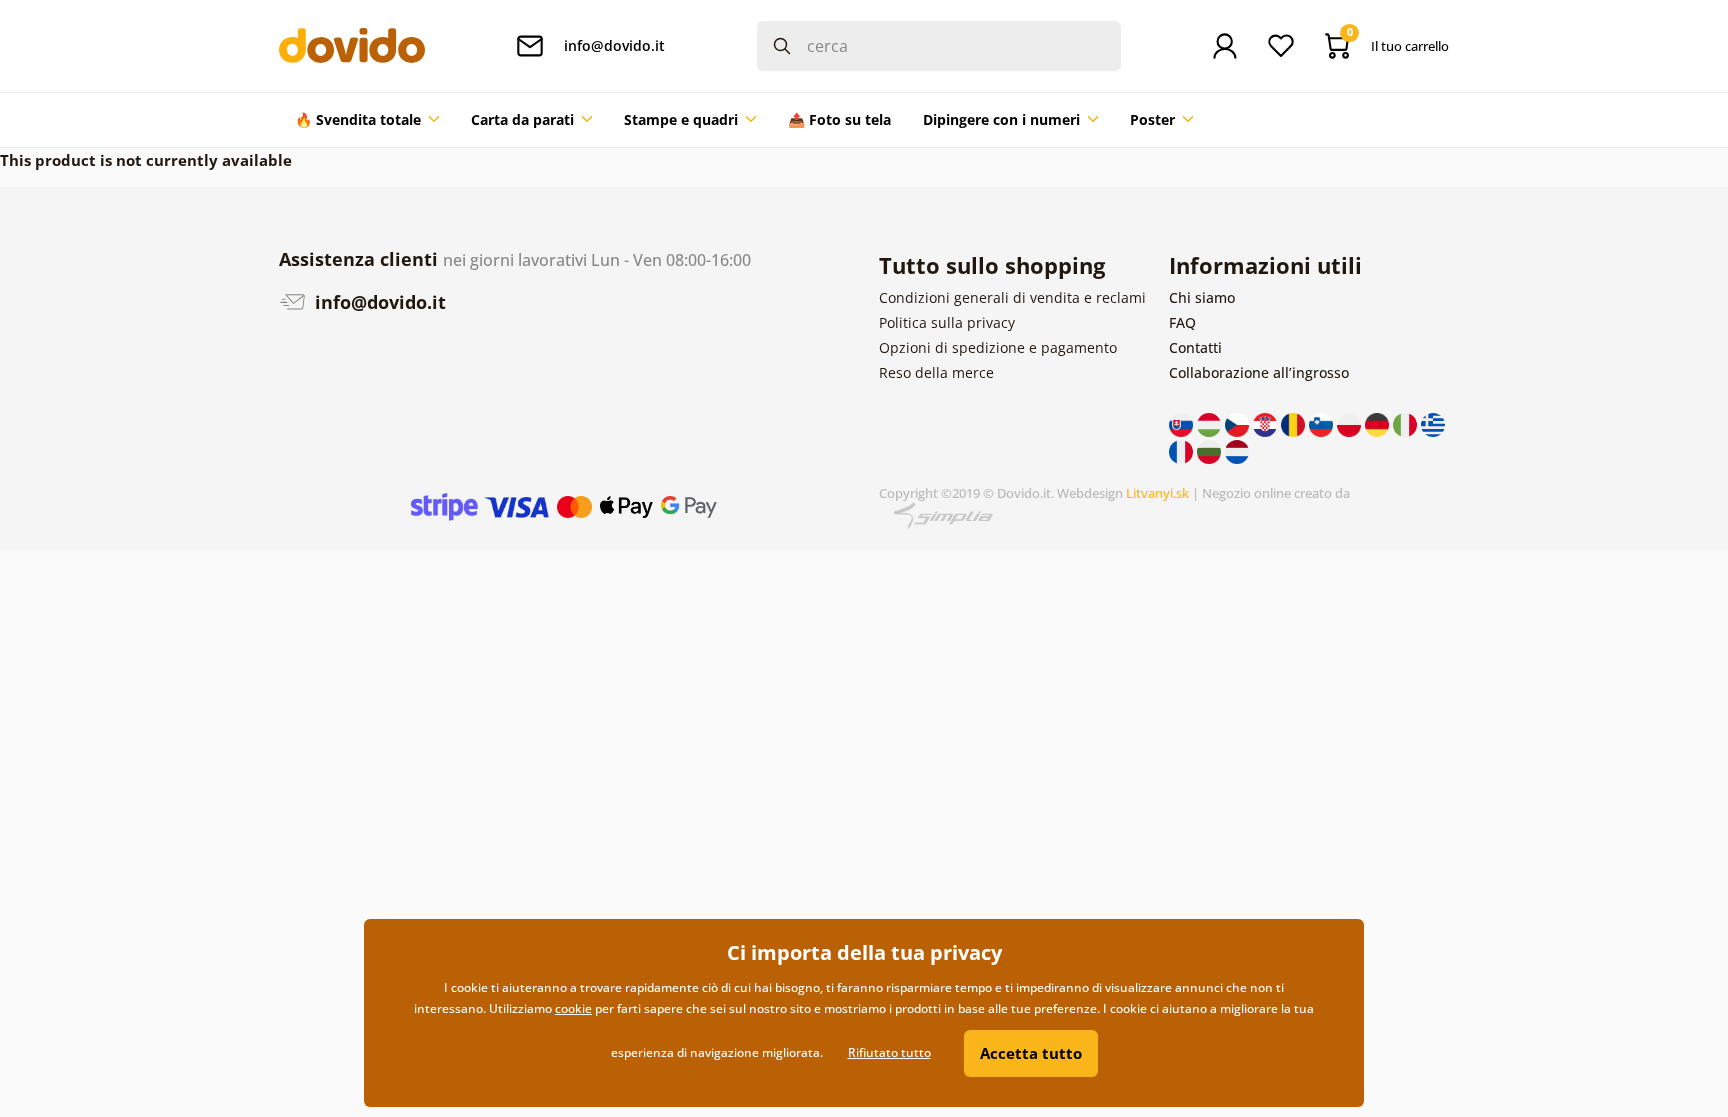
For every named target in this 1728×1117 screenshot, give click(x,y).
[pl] (1351, 423)
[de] (1379, 423)
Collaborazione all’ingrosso (1259, 372)
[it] (1407, 423)
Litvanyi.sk (1157, 493)
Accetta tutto (1031, 1053)
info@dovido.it (378, 302)
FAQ (1182, 322)
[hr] (1267, 423)
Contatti (1195, 347)
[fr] (1183, 449)
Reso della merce (936, 372)
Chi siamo (1202, 297)
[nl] (1237, 449)
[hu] (1211, 423)
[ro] (1295, 423)
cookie (573, 1008)
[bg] (1211, 449)
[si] (1323, 423)
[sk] (1183, 423)
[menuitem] (367, 120)
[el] (1433, 423)
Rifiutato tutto (889, 1052)
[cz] (1239, 423)
